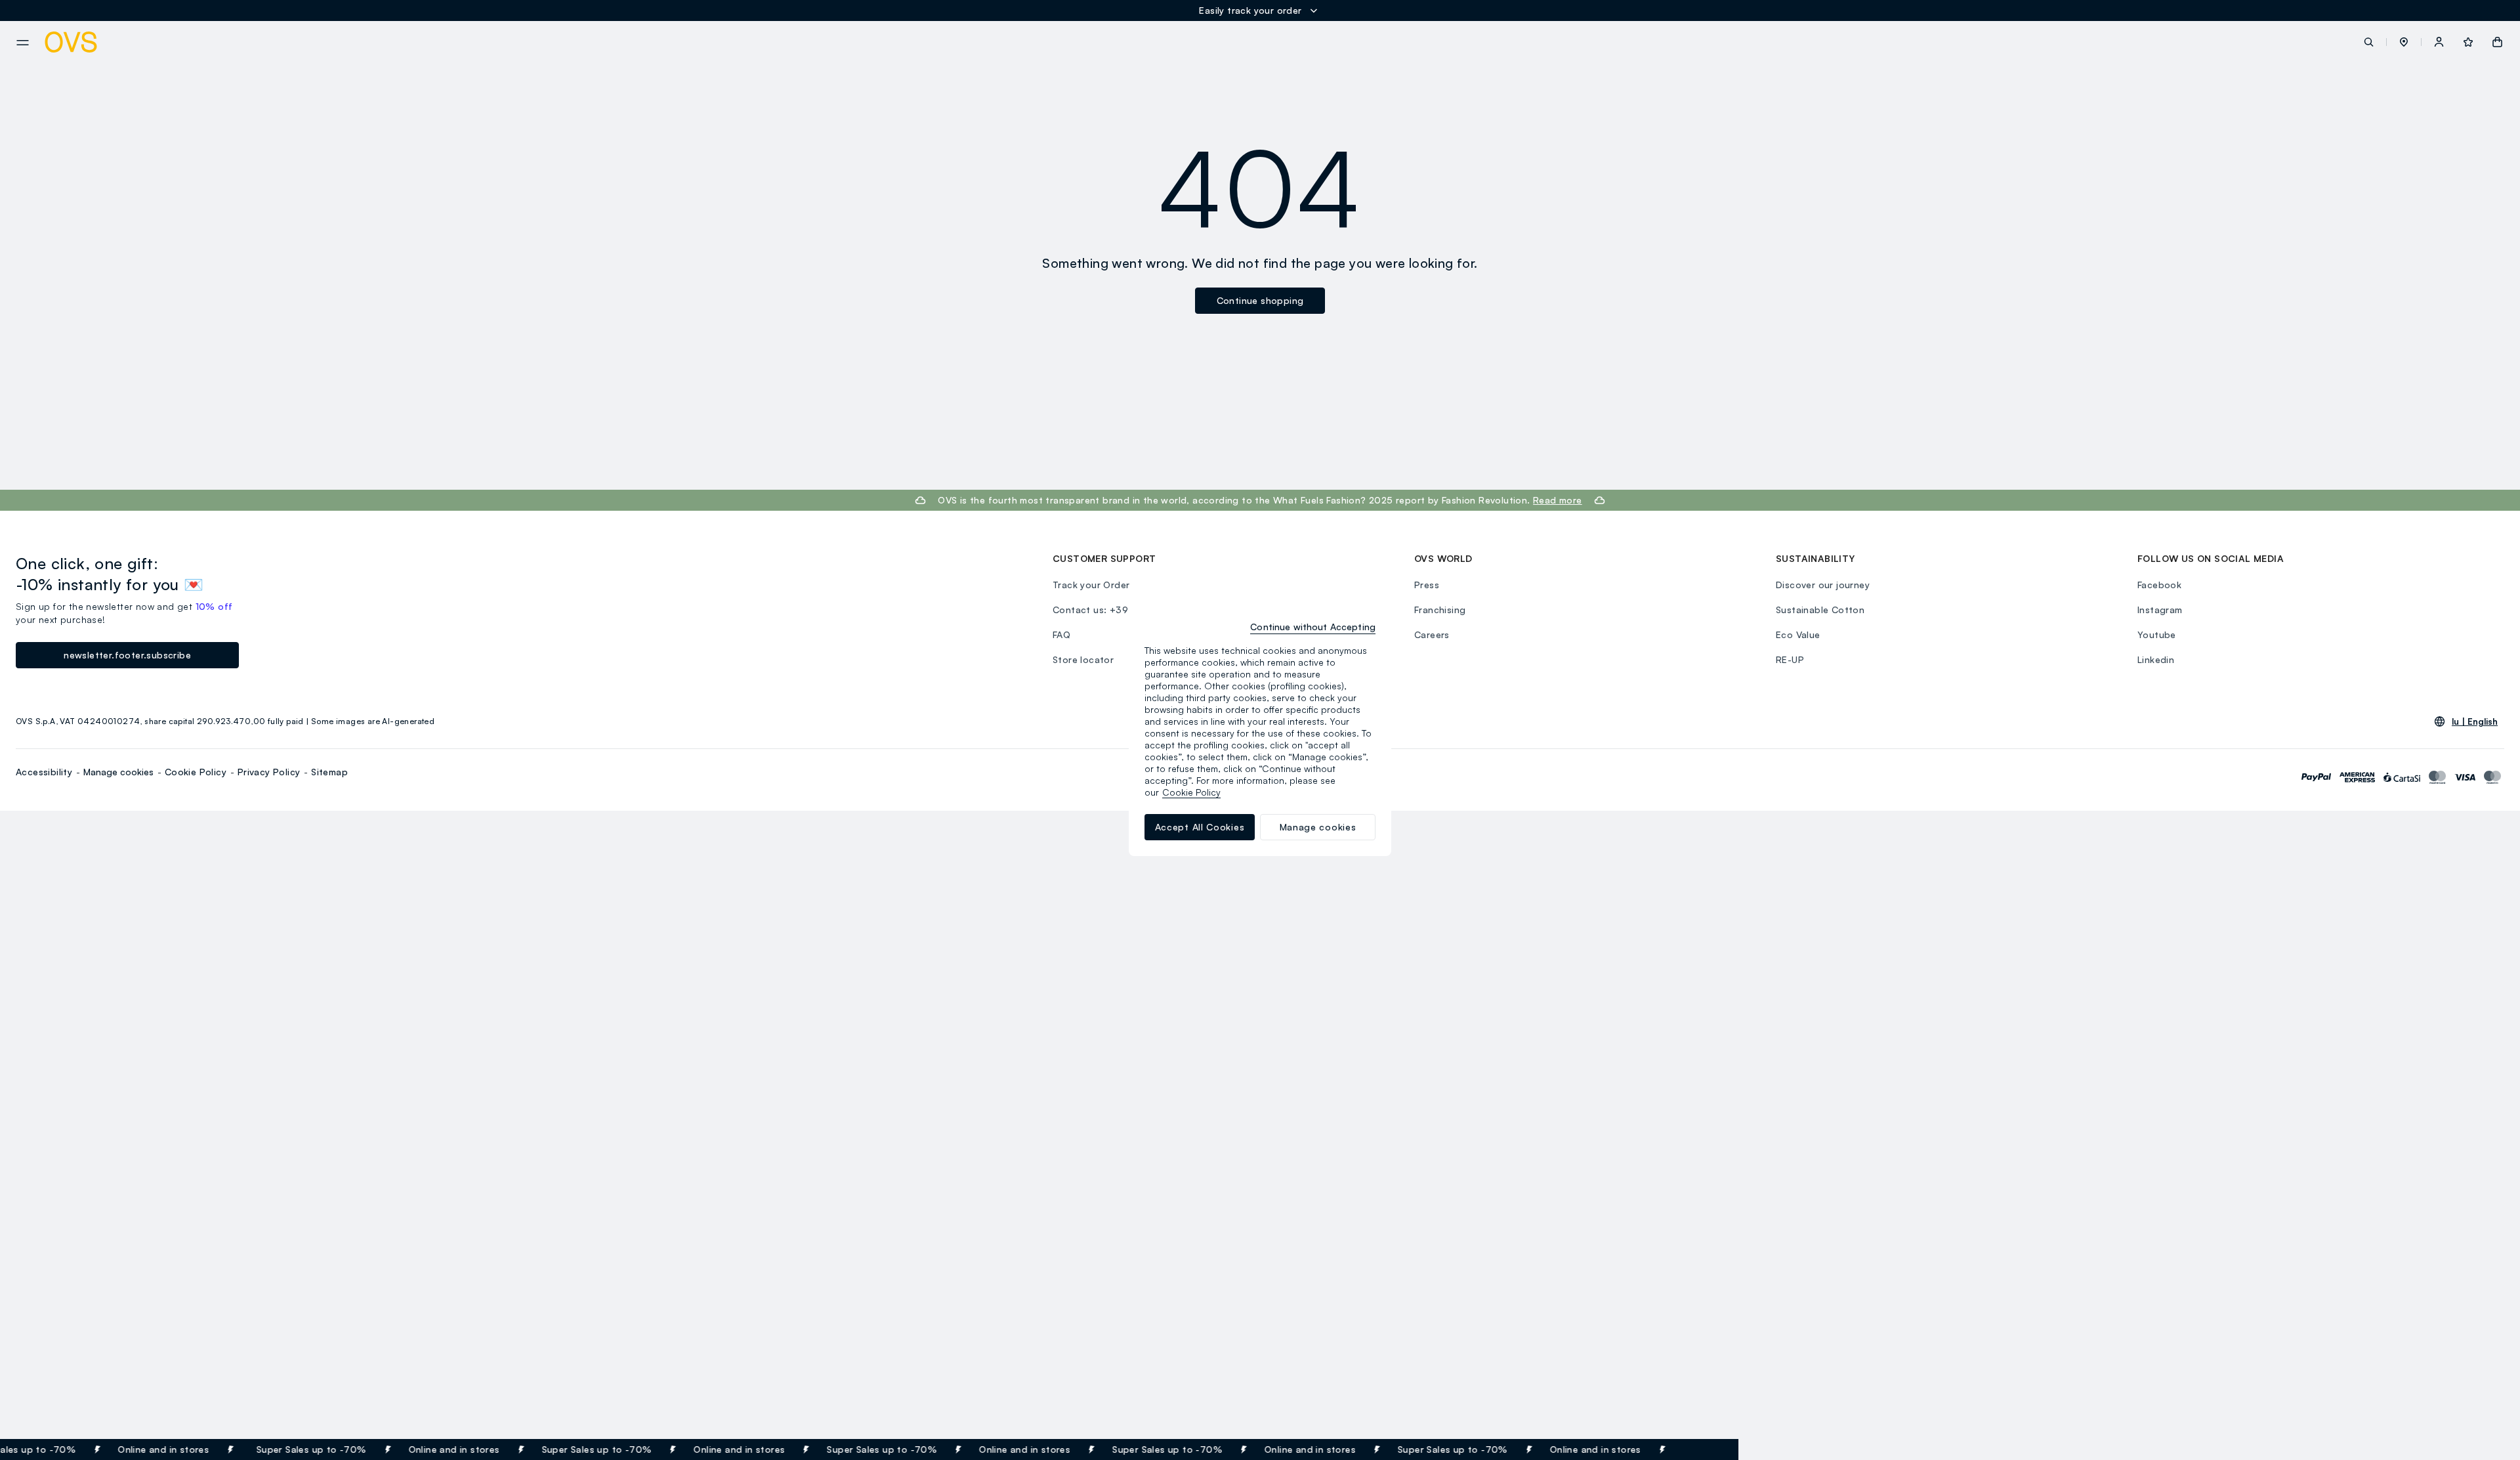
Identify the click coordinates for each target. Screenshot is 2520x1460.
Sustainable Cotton (1820, 610)
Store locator (1083, 659)
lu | (2475, 721)
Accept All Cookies (1200, 827)
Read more (1558, 500)
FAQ (1061, 634)
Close (1705, 1449)
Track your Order (1091, 585)
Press (1427, 585)
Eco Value (1798, 634)
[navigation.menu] (23, 43)
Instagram (2160, 610)
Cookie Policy (196, 772)
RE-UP (1790, 659)
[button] (2404, 42)
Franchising (1440, 610)
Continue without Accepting (1313, 627)
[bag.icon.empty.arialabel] (2497, 42)
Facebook (2159, 585)
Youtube (2157, 634)
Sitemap (329, 772)
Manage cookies (118, 772)
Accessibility (44, 772)
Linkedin (2156, 659)
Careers (1432, 634)
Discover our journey (1823, 585)
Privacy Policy (269, 772)
